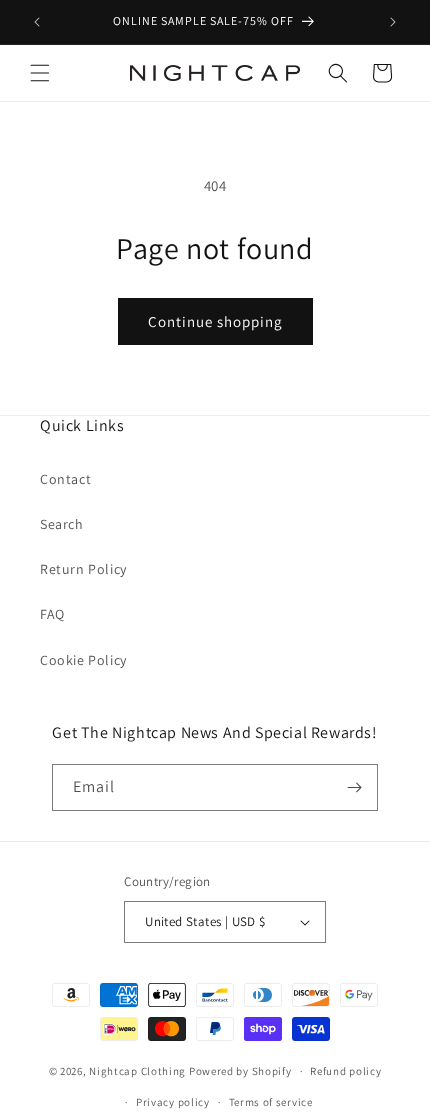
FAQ (52, 614)
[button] (40, 73)
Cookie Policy (83, 660)
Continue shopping (215, 321)
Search (62, 524)
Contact (65, 479)
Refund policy (345, 1071)
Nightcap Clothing (137, 1071)
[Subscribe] (355, 787)
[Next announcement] (393, 22)
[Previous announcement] (37, 22)
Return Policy (83, 569)
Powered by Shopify (240, 1071)
